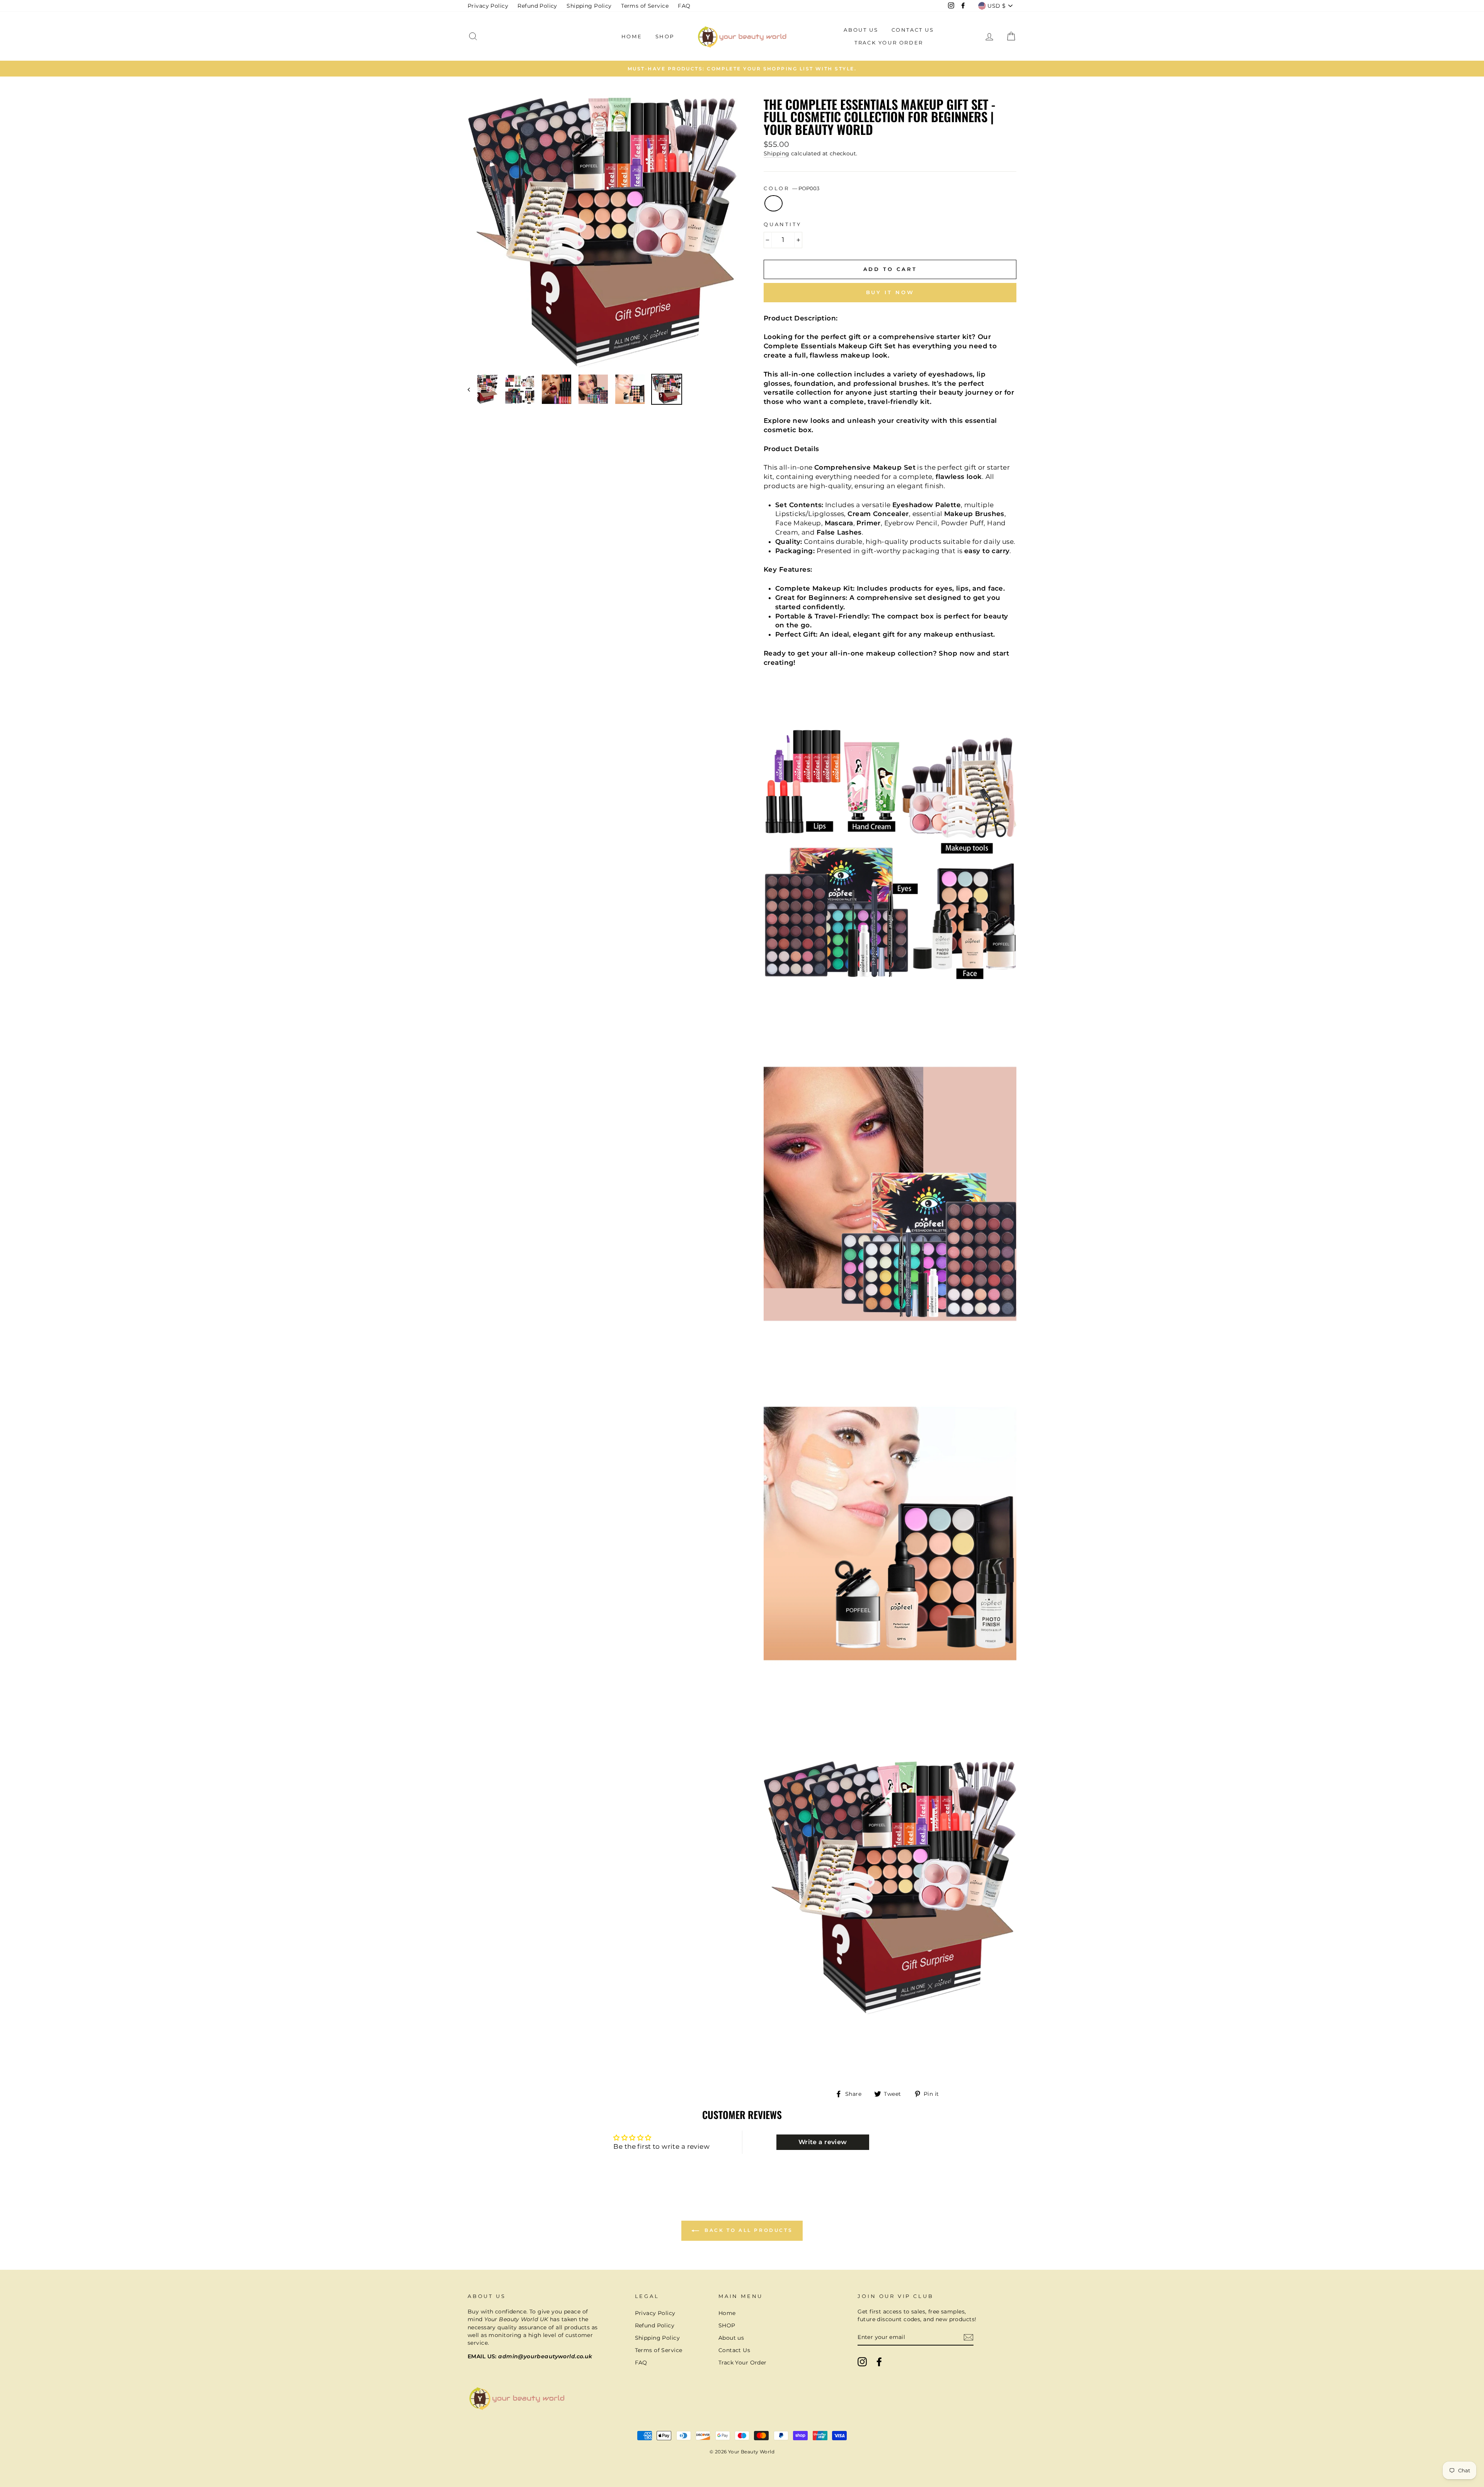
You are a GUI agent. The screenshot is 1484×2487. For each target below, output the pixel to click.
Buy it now (890, 292)
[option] (742, 68)
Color (791, 188)
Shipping (776, 153)
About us (861, 30)
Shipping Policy (589, 6)
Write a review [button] (823, 2142)
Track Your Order (889, 43)
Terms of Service (645, 6)
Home (632, 36)
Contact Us (913, 30)
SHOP (665, 36)
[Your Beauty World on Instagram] (862, 2362)
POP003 (773, 203)
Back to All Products (748, 2231)
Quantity (783, 224)
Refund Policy (537, 6)
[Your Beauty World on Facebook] (879, 2362)
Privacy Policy (488, 6)
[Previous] (472, 389)
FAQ (684, 6)
